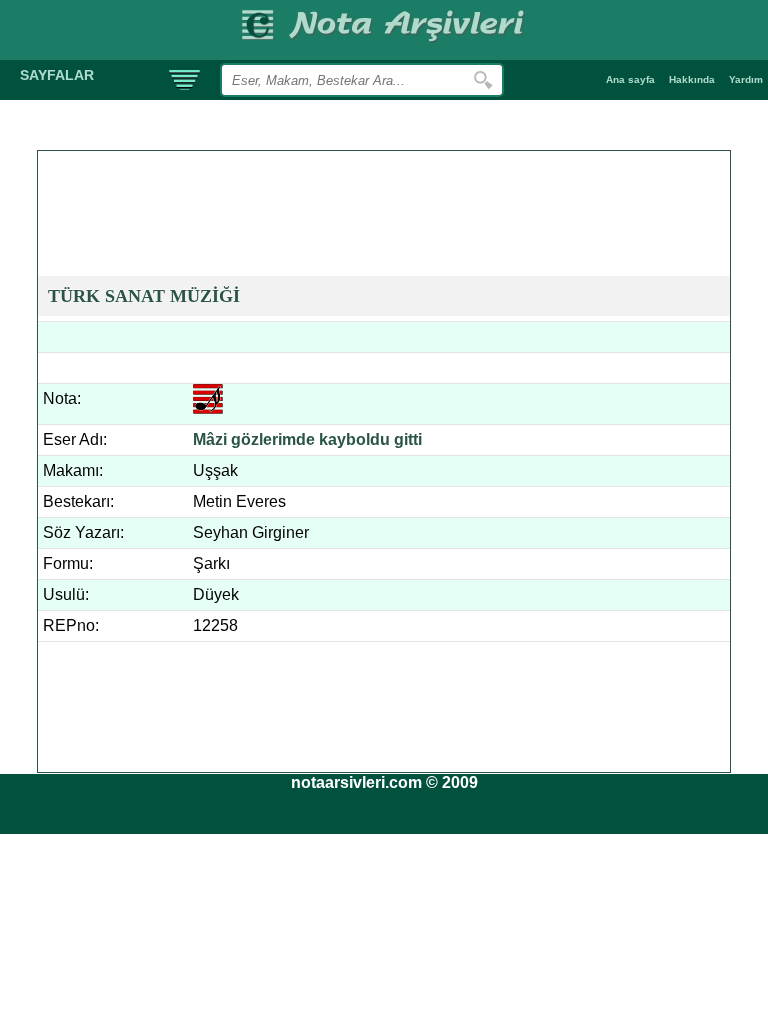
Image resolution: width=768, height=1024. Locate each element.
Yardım (746, 79)
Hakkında (692, 79)
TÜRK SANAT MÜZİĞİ (144, 296)
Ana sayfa (630, 79)
